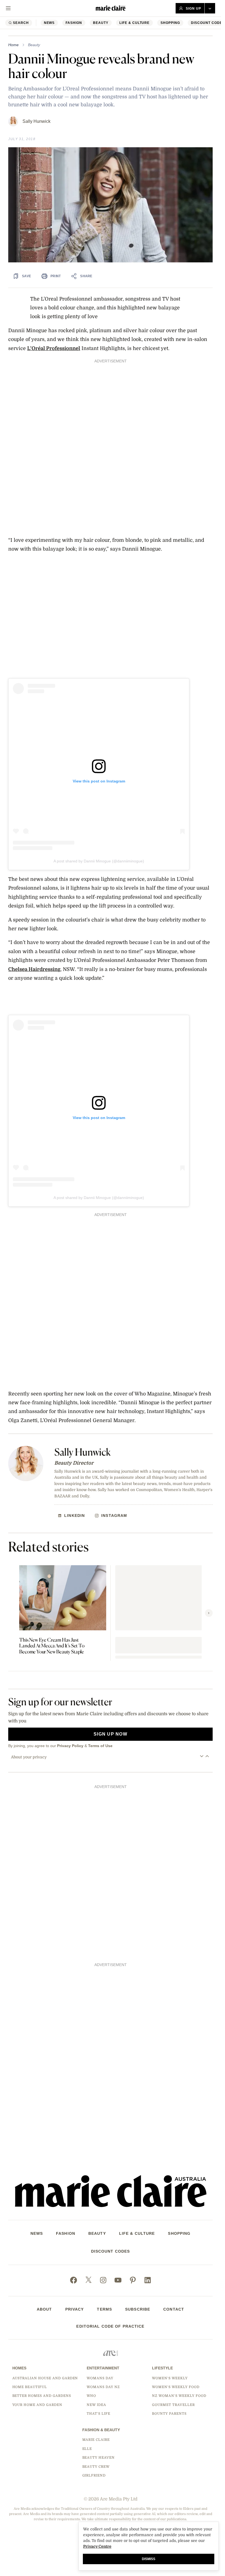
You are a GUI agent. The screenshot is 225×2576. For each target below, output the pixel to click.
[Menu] (8, 8)
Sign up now (110, 1734)
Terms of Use (100, 1746)
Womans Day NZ (103, 2387)
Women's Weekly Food (176, 2387)
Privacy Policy (70, 1746)
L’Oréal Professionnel (54, 348)
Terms (104, 2309)
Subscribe (138, 2309)
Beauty (101, 23)
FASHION (74, 23)
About (44, 2309)
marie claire (96, 2440)
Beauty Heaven (99, 2458)
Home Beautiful (30, 2387)
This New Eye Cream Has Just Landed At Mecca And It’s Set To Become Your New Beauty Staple (52, 1646)
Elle (87, 2449)
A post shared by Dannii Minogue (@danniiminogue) (99, 861)
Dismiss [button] (149, 2559)
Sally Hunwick (36, 121)
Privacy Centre (97, 2546)
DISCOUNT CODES (111, 2251)
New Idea (96, 2405)
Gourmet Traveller (173, 2405)
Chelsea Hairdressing (34, 969)
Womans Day (100, 2378)
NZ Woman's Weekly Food (179, 2396)
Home (13, 45)
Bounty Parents (169, 2414)
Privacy (75, 2309)
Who (91, 2396)
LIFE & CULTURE (134, 23)
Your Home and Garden (37, 2405)
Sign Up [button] (193, 9)
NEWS (49, 23)
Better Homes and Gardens (42, 2396)
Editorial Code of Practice (110, 2326)
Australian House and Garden (45, 2378)
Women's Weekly (170, 2378)
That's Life (99, 2414)
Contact (174, 2309)
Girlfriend (94, 2475)
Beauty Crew (96, 2467)
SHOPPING (170, 23)
